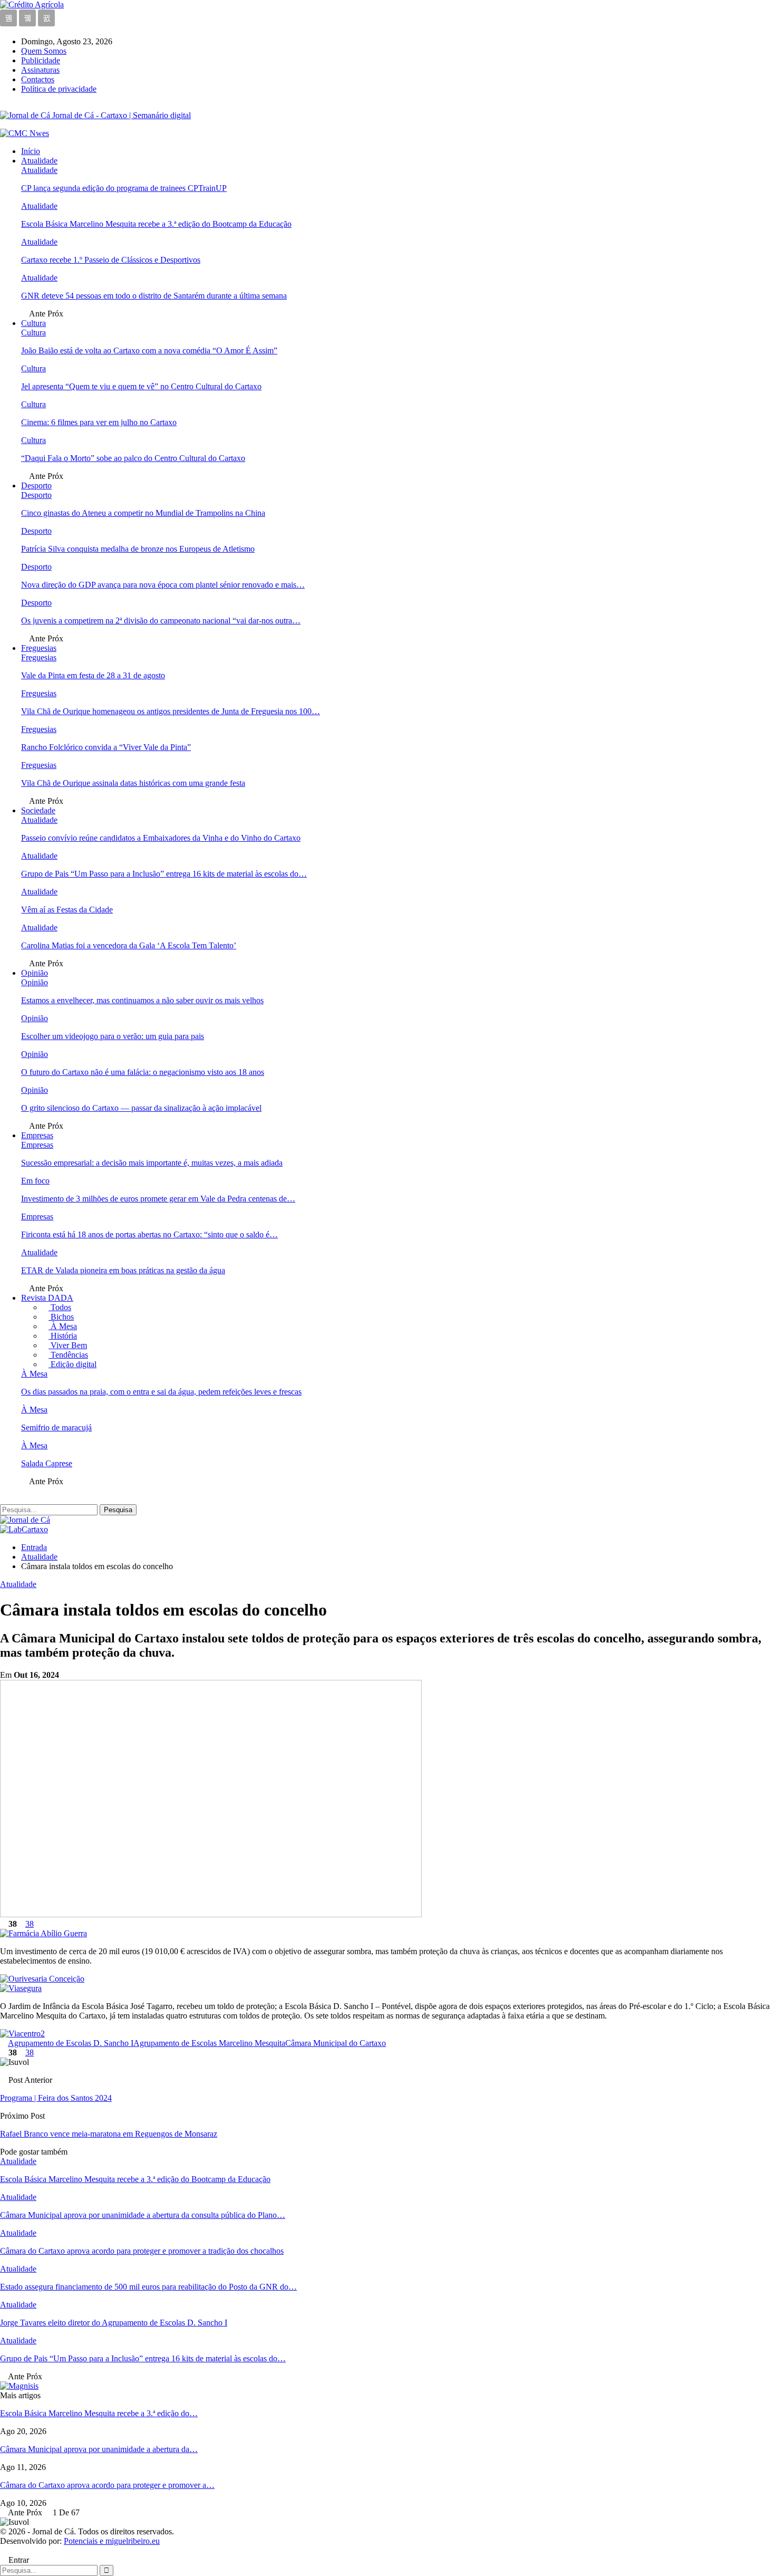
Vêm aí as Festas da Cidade (67, 910)
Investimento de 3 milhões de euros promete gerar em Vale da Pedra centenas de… (158, 1199)
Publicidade (41, 60)
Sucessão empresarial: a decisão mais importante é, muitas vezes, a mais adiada (152, 1163)
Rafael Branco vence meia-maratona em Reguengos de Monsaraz (109, 2134)
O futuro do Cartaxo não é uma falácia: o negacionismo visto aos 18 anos (143, 1072)
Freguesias (39, 648)
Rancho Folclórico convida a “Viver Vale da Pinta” (106, 747)
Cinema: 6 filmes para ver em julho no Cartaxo (99, 422)
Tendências (68, 1355)
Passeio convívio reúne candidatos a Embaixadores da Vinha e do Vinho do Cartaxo (161, 838)
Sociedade (38, 810)
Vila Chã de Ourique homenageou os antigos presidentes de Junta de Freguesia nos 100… (171, 711)
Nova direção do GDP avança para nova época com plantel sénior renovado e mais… (163, 585)
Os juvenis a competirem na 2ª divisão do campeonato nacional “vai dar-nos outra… (161, 621)
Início (31, 151)
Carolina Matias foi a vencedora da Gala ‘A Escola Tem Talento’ (129, 945)
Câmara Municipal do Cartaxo (336, 2043)
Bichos (61, 1317)
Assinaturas (40, 70)
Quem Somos (44, 51)
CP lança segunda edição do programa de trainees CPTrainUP (124, 188)
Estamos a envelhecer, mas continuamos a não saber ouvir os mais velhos (142, 1000)
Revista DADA (47, 1298)
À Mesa (63, 1326)
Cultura (33, 323)
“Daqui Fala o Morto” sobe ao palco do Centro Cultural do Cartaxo (133, 458)
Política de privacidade (59, 89)
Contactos (38, 79)
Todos (60, 1307)
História (63, 1336)
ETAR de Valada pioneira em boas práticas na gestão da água (123, 1270)
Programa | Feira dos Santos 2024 (56, 2098)
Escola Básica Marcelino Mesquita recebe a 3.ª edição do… (99, 2413)
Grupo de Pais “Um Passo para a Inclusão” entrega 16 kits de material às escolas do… (164, 874)
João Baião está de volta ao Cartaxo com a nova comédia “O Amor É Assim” (149, 350)
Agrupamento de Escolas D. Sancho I (71, 2043)
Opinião (35, 973)
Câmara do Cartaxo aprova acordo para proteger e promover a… (107, 2485)
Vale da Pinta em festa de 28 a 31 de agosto (93, 675)
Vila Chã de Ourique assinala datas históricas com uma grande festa (133, 783)
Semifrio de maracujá (56, 1428)
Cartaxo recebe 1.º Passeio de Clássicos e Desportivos (111, 260)
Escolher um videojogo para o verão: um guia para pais (113, 1036)
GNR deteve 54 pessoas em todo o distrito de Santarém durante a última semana (154, 296)
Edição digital (72, 1364)
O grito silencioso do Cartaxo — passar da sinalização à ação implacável (141, 1108)
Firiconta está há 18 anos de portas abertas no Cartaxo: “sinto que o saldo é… (149, 1234)
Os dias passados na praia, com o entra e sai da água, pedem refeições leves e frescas (161, 1392)
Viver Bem (68, 1345)
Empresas (37, 1135)
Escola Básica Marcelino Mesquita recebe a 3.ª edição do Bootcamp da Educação (156, 224)
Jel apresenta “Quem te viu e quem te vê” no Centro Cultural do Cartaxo (141, 386)
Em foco (35, 1181)
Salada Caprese (47, 1463)
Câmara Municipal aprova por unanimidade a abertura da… (99, 2449)
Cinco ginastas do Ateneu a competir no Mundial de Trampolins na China (143, 513)
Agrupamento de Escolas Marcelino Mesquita (209, 2043)
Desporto (36, 486)
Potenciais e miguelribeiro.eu (112, 2541)
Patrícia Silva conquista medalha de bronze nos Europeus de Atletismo (138, 549)
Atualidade (39, 161)
